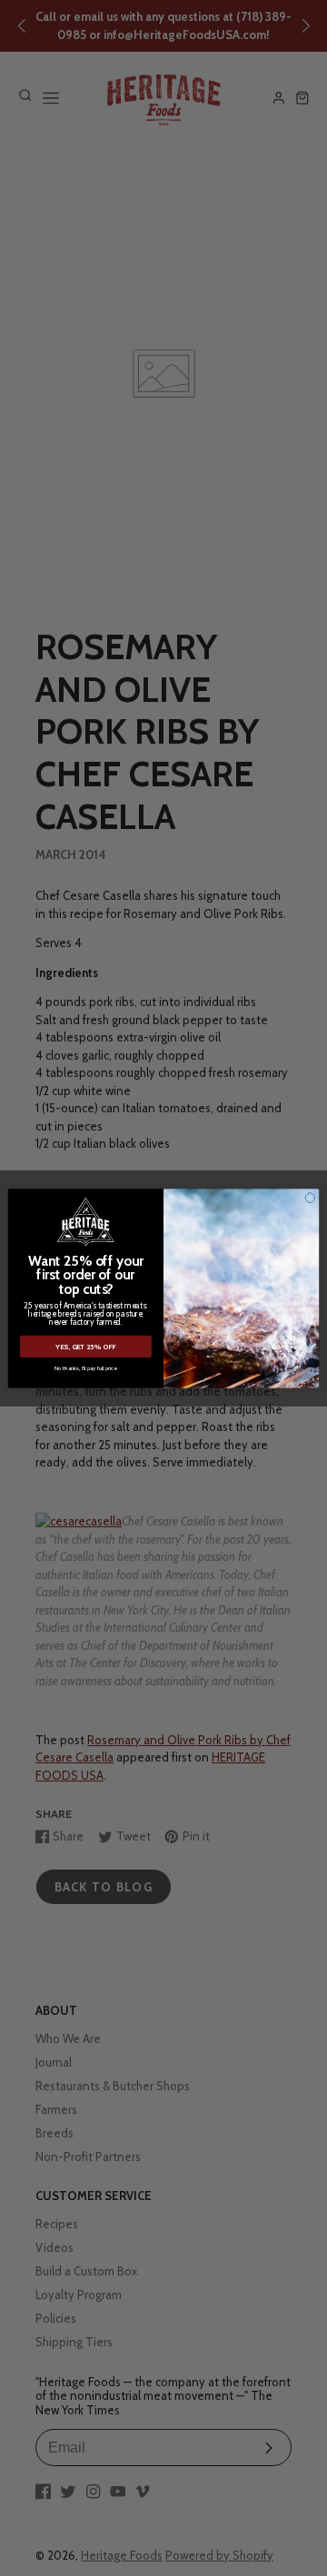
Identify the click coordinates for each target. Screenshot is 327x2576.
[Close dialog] (310, 1197)
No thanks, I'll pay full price (86, 1368)
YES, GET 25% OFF (85, 1347)
